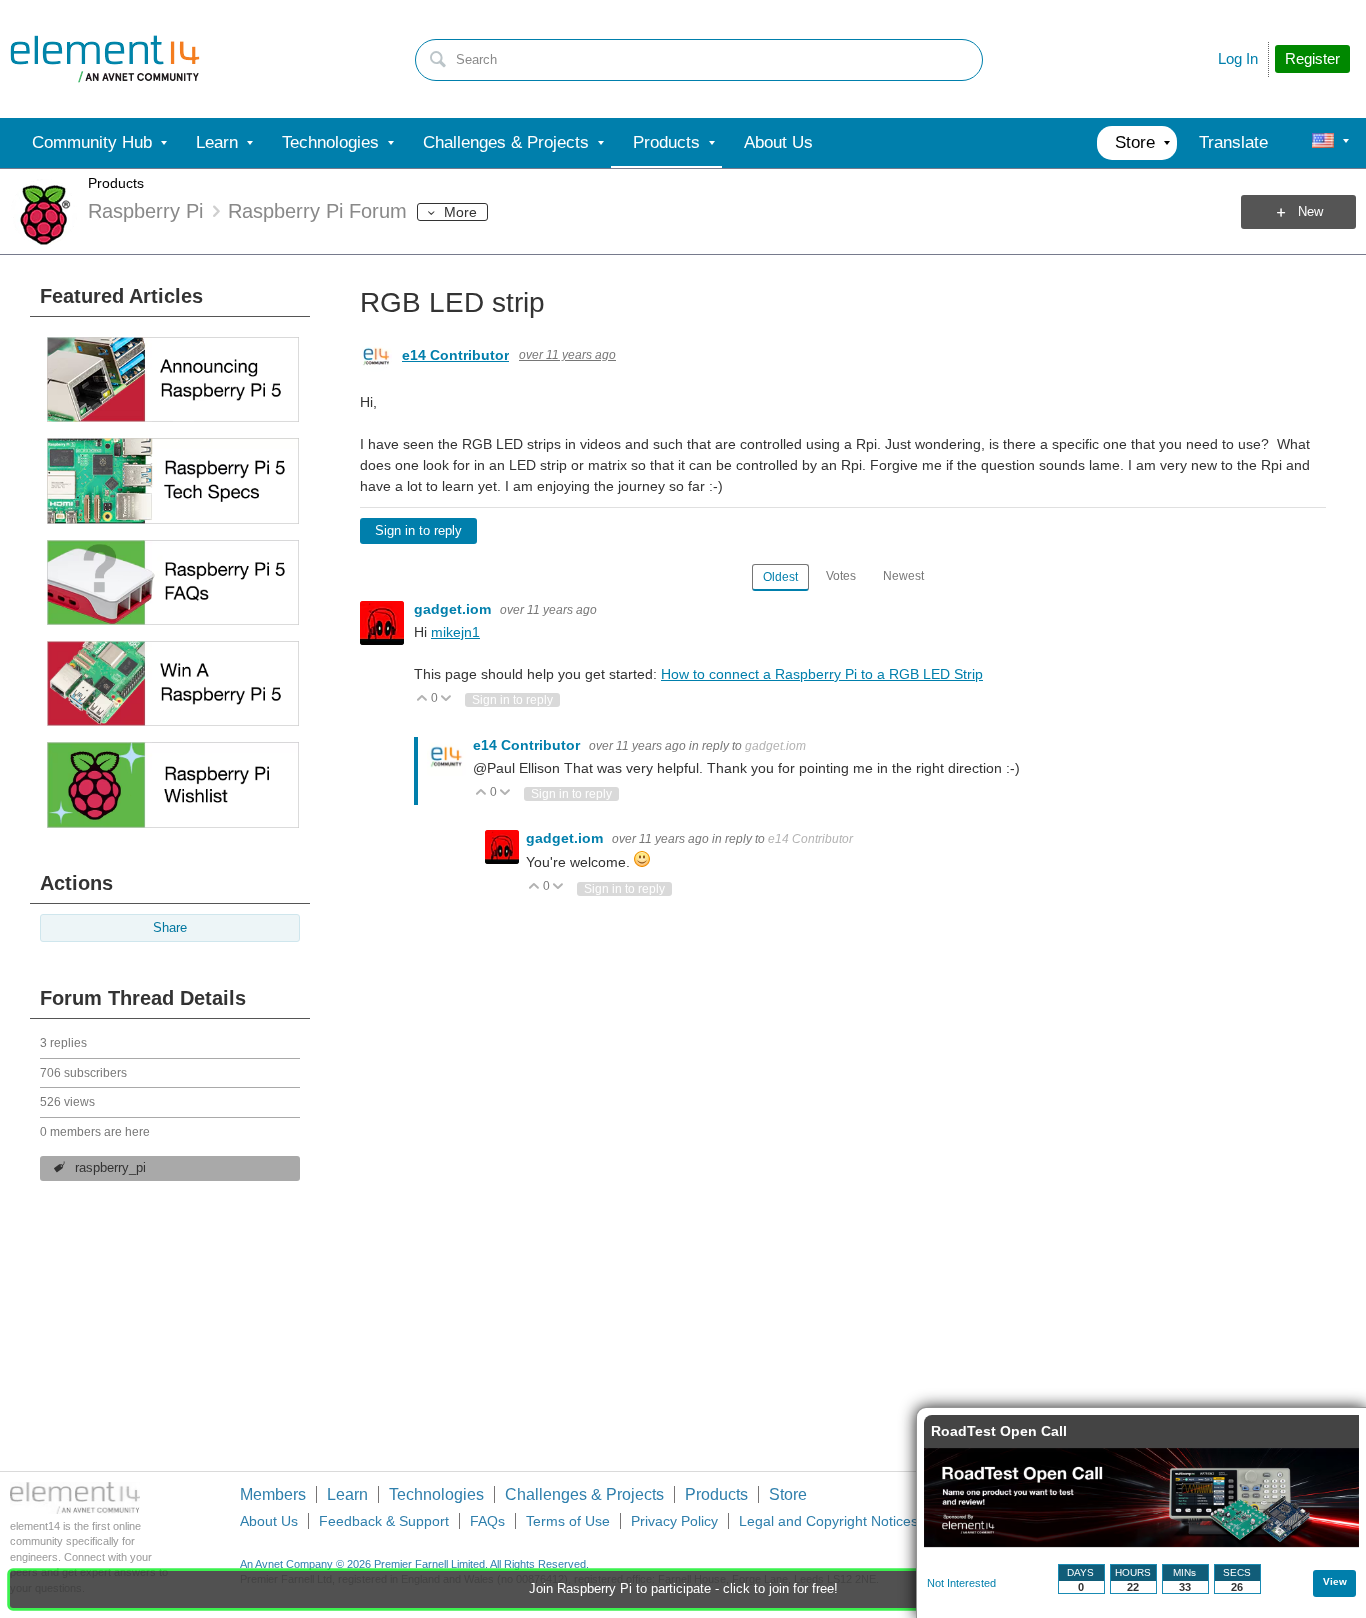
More (460, 212)
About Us (269, 1521)
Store (788, 1494)
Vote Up (422, 699)
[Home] (105, 59)
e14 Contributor (455, 355)
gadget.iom (454, 609)
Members (273, 1494)
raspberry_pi (110, 1168)
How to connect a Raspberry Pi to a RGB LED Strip (822, 674)
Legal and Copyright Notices (828, 1521)
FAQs (487, 1521)
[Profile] (1323, 143)
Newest (903, 576)
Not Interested (961, 1583)
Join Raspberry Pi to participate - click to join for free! (683, 1589)
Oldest (780, 577)
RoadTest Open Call (999, 1431)
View (1335, 1581)
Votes (841, 576)
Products (116, 183)
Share (170, 928)
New (1310, 212)
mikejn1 (455, 632)
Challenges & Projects (584, 1494)
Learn (347, 1494)
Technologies (436, 1494)
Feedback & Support (384, 1521)
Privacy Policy (674, 1521)
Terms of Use (568, 1521)
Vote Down (446, 699)
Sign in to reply (418, 531)
